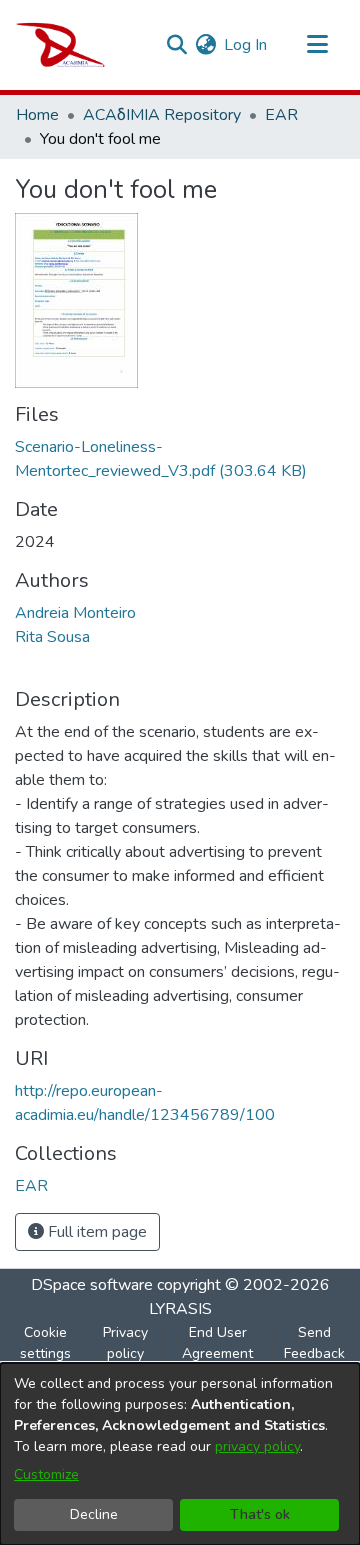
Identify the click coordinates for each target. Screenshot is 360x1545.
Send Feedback (314, 1343)
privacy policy (257, 1446)
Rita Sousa (52, 637)
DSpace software (92, 1285)
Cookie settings (45, 1343)
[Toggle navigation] (317, 45)
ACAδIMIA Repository (162, 115)
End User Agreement (217, 1343)
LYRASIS (180, 1309)
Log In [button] (246, 45)
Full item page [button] (95, 1232)
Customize (46, 1474)
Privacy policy (125, 1343)
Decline (94, 1514)
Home (37, 115)
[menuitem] (205, 45)
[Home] (60, 45)
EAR (281, 115)
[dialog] (180, 1454)
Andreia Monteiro (75, 613)
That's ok (260, 1514)
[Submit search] (176, 45)
